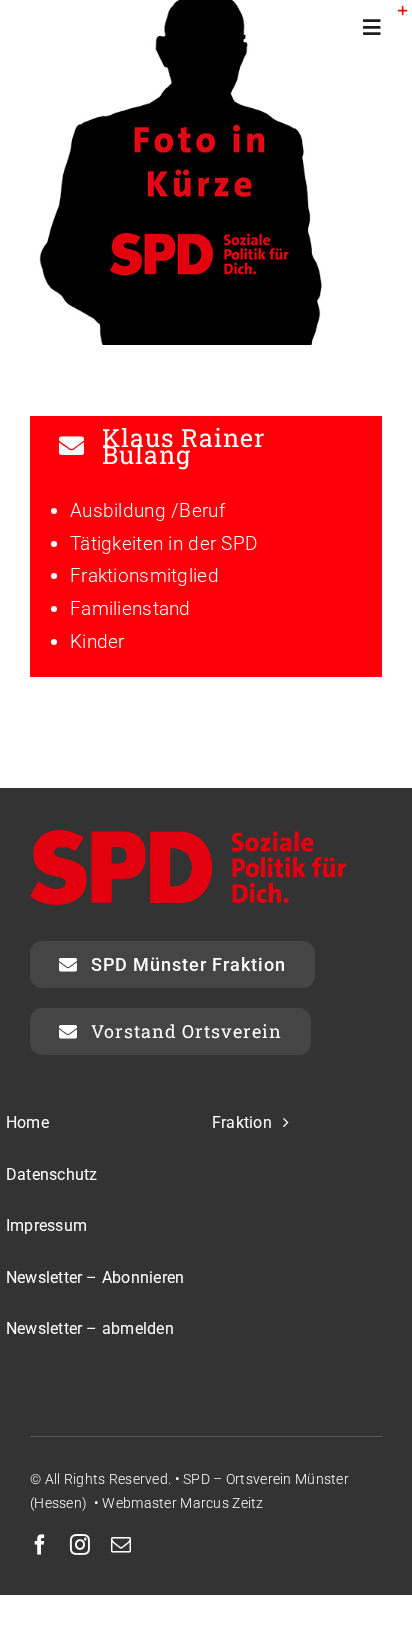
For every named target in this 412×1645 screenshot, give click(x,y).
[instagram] (80, 1545)
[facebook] (40, 1545)
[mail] (121, 1545)
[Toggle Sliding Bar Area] (394, 18)
